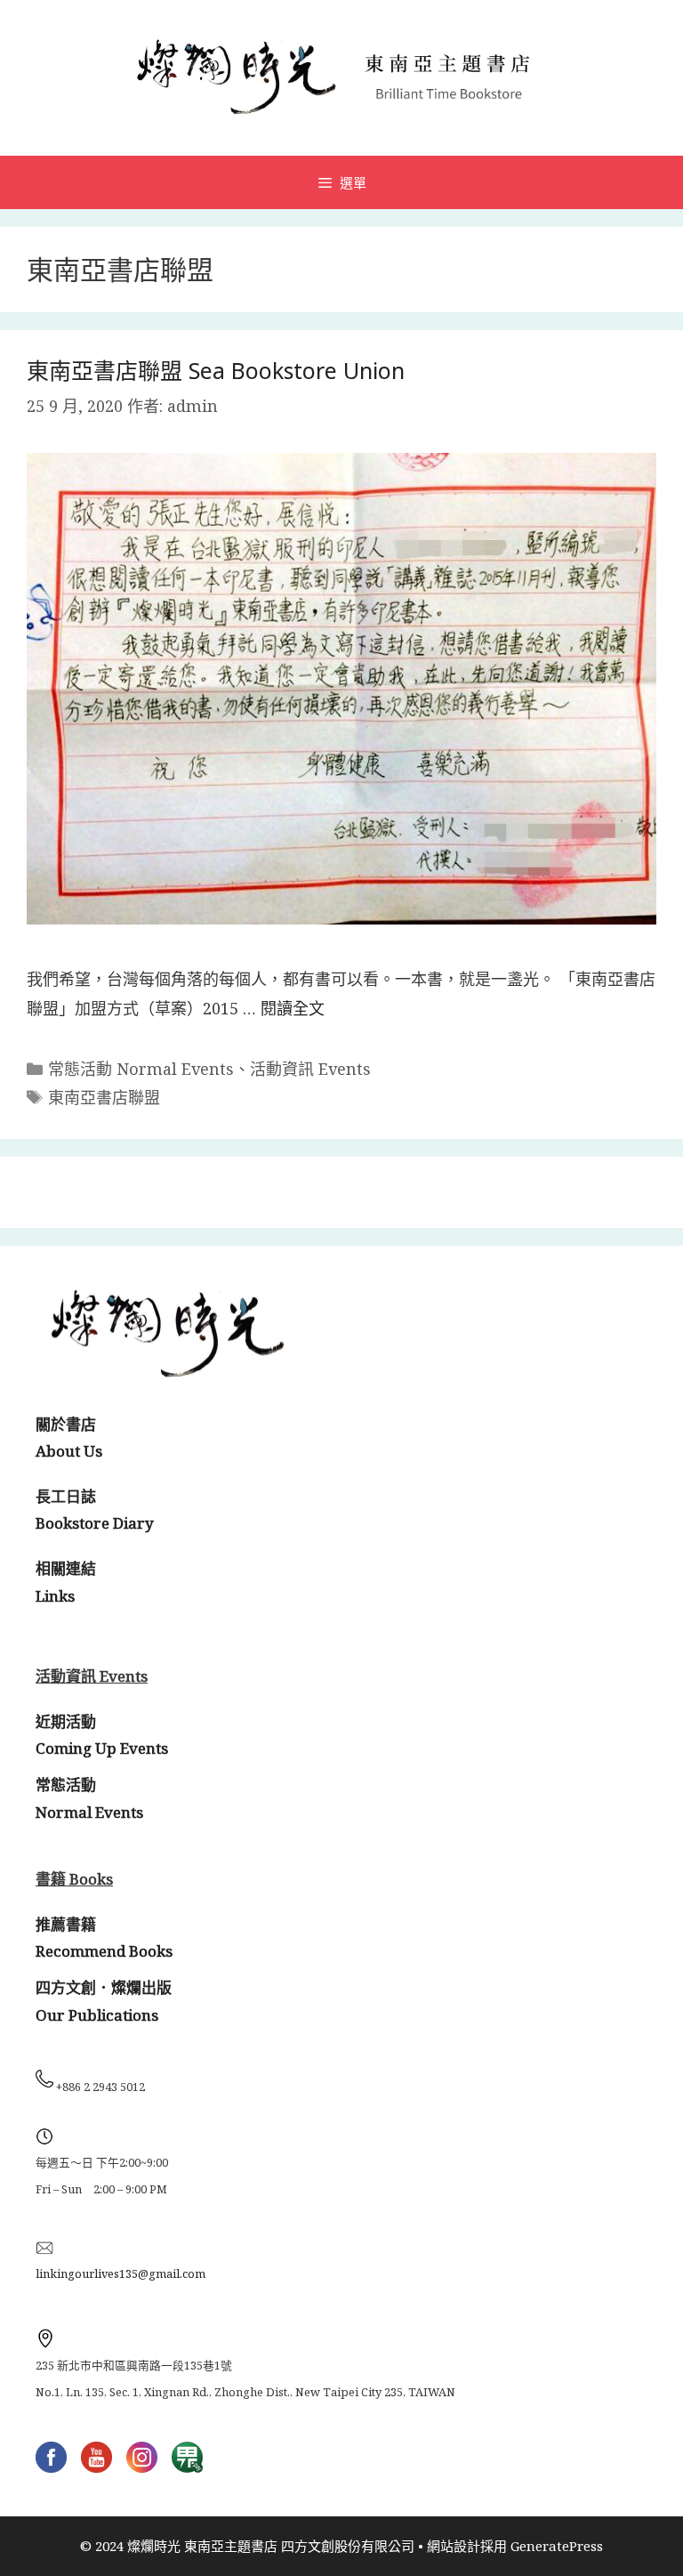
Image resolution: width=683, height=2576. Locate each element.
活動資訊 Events (310, 1069)
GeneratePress (557, 2546)
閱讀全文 (293, 1008)
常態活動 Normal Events (141, 1069)
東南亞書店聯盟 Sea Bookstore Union (216, 370)
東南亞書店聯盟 (104, 1097)
